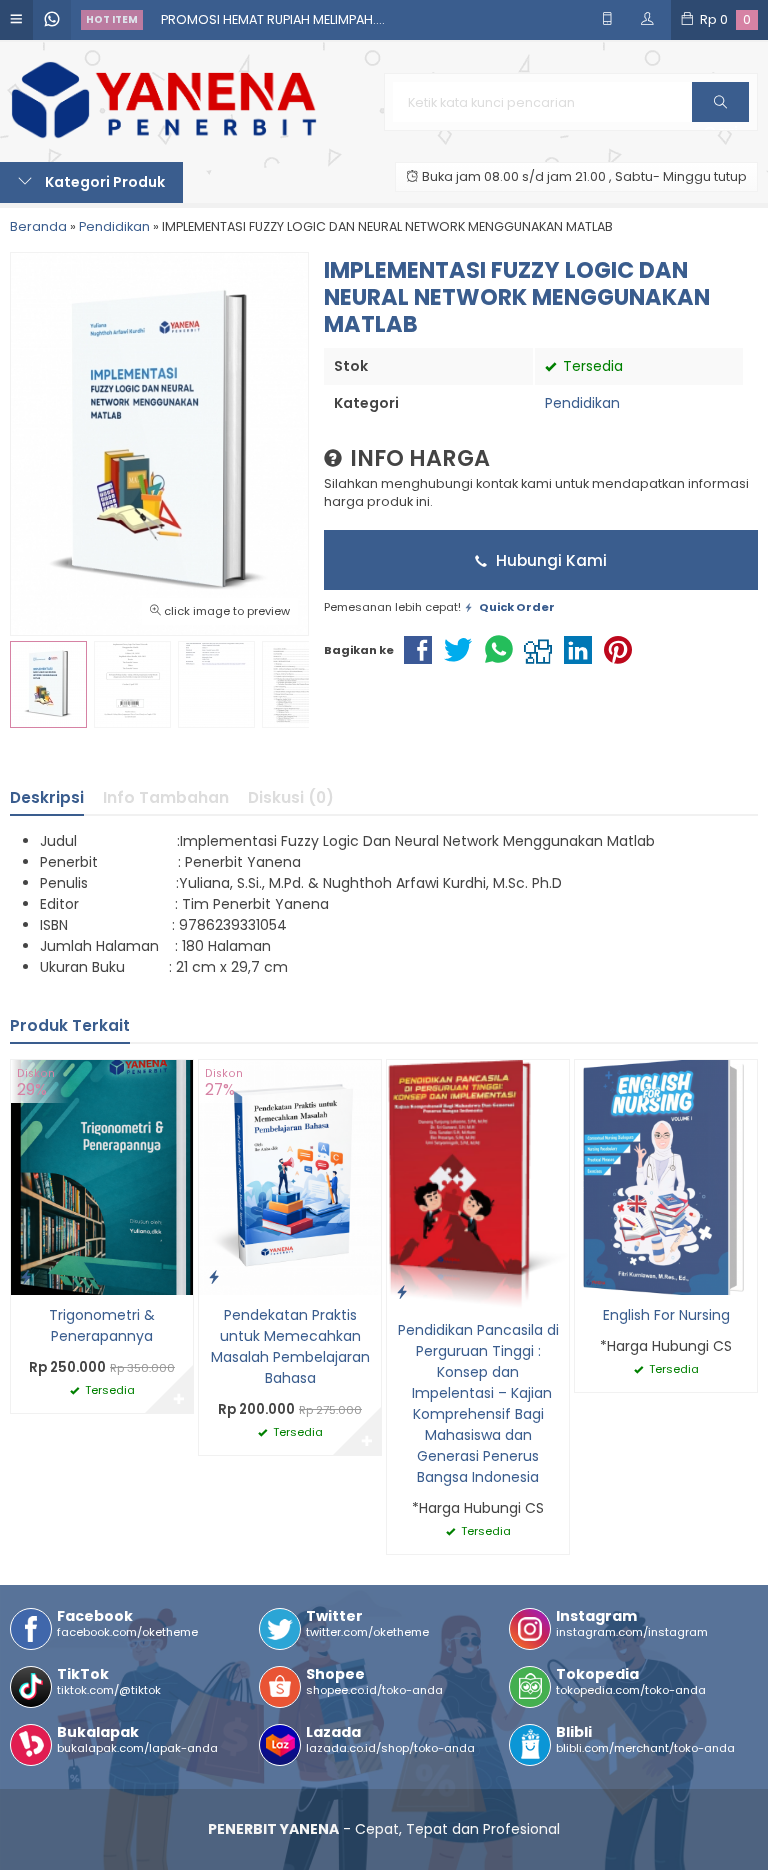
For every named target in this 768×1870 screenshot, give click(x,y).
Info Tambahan (166, 797)
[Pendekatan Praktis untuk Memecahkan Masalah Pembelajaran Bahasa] (290, 1176)
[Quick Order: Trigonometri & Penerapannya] (26, 1276)
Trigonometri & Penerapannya (102, 1325)
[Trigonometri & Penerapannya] (102, 1176)
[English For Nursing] (666, 1176)
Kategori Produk (103, 182)
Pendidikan (582, 403)
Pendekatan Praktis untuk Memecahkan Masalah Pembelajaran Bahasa (290, 1346)
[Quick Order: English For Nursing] (590, 1276)
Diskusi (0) (291, 797)
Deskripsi (47, 797)
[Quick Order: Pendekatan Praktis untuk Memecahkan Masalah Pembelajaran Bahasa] (214, 1276)
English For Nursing (666, 1315)
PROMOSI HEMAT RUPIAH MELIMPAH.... (273, 19)
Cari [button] (720, 121)
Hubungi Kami (549, 560)
